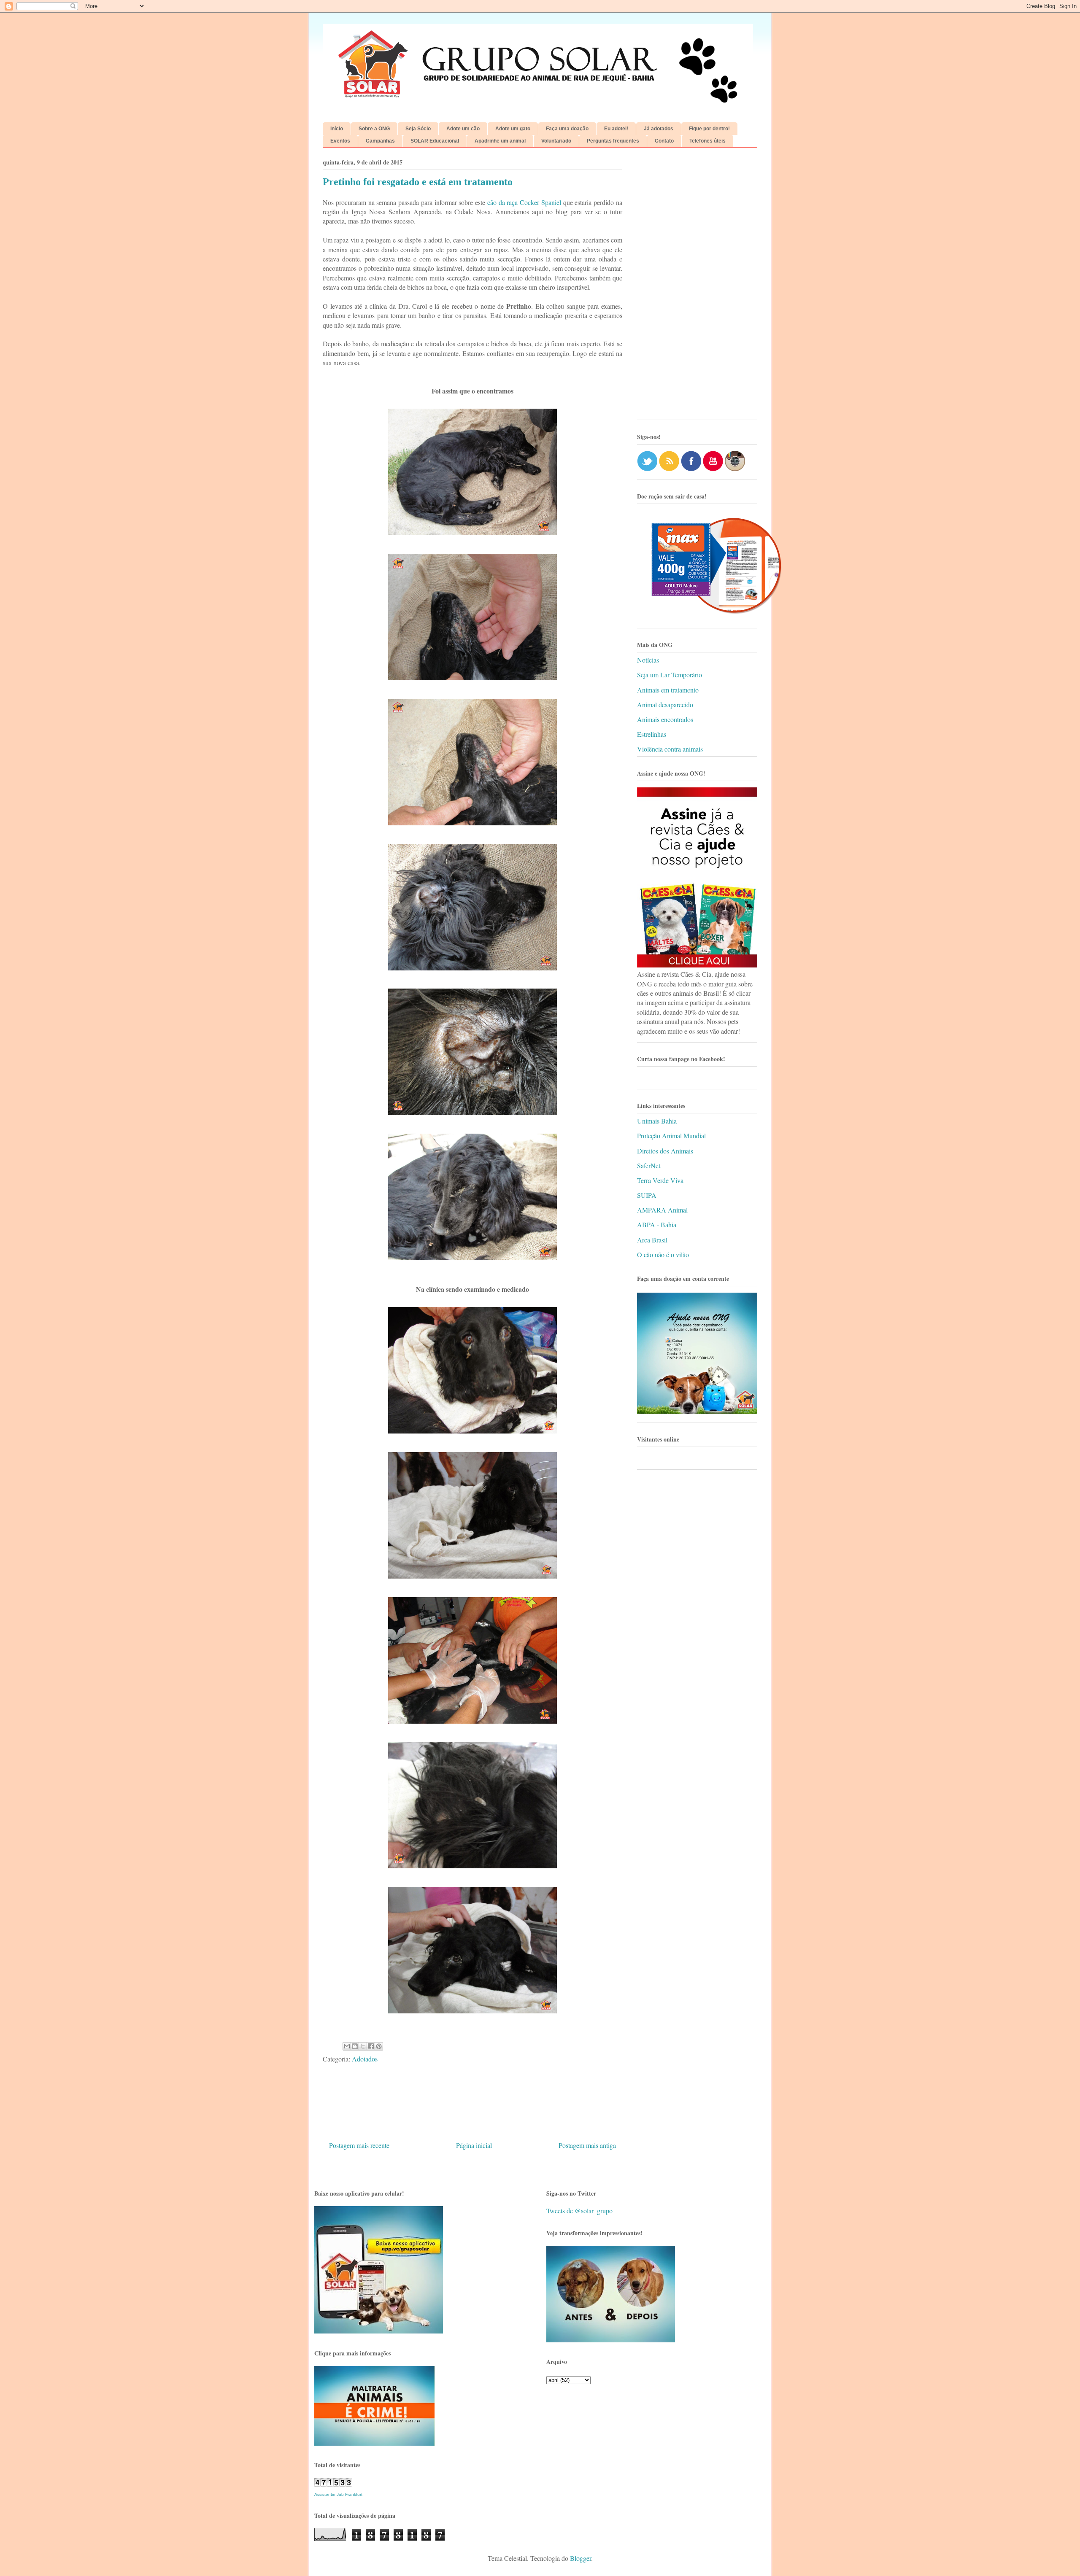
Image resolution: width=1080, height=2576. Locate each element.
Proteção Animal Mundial (671, 1136)
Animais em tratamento (668, 690)
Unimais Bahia (657, 1121)
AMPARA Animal (662, 1210)
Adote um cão (463, 129)
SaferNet (649, 1165)
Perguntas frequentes (613, 141)
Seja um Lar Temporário (670, 675)
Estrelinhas (652, 734)
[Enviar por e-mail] (347, 2046)
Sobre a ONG (374, 129)
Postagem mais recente (359, 2145)
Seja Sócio (418, 129)
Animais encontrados (665, 719)
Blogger (580, 2558)
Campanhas (380, 141)
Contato (664, 141)
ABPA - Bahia (657, 1225)
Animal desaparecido (665, 705)
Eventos (340, 141)
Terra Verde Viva (660, 1180)
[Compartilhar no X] (363, 2046)
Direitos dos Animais (665, 1151)
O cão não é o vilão (663, 1254)
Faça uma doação (567, 129)
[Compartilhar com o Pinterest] (379, 2046)
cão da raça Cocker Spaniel (524, 202)
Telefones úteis (707, 141)
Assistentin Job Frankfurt (338, 2494)
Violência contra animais (670, 749)
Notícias (648, 660)
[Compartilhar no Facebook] (371, 2046)
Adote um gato (513, 129)
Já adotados (659, 129)
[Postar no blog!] (355, 2046)
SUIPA (647, 1195)
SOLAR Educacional (435, 141)
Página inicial (474, 2145)
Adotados (365, 2059)
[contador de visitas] (333, 2484)
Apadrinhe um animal (500, 141)
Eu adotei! (616, 129)
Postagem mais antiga (587, 2145)
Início (337, 129)
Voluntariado (556, 141)
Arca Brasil (652, 1240)
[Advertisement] (697, 287)
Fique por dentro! (709, 129)
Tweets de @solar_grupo (579, 2211)
